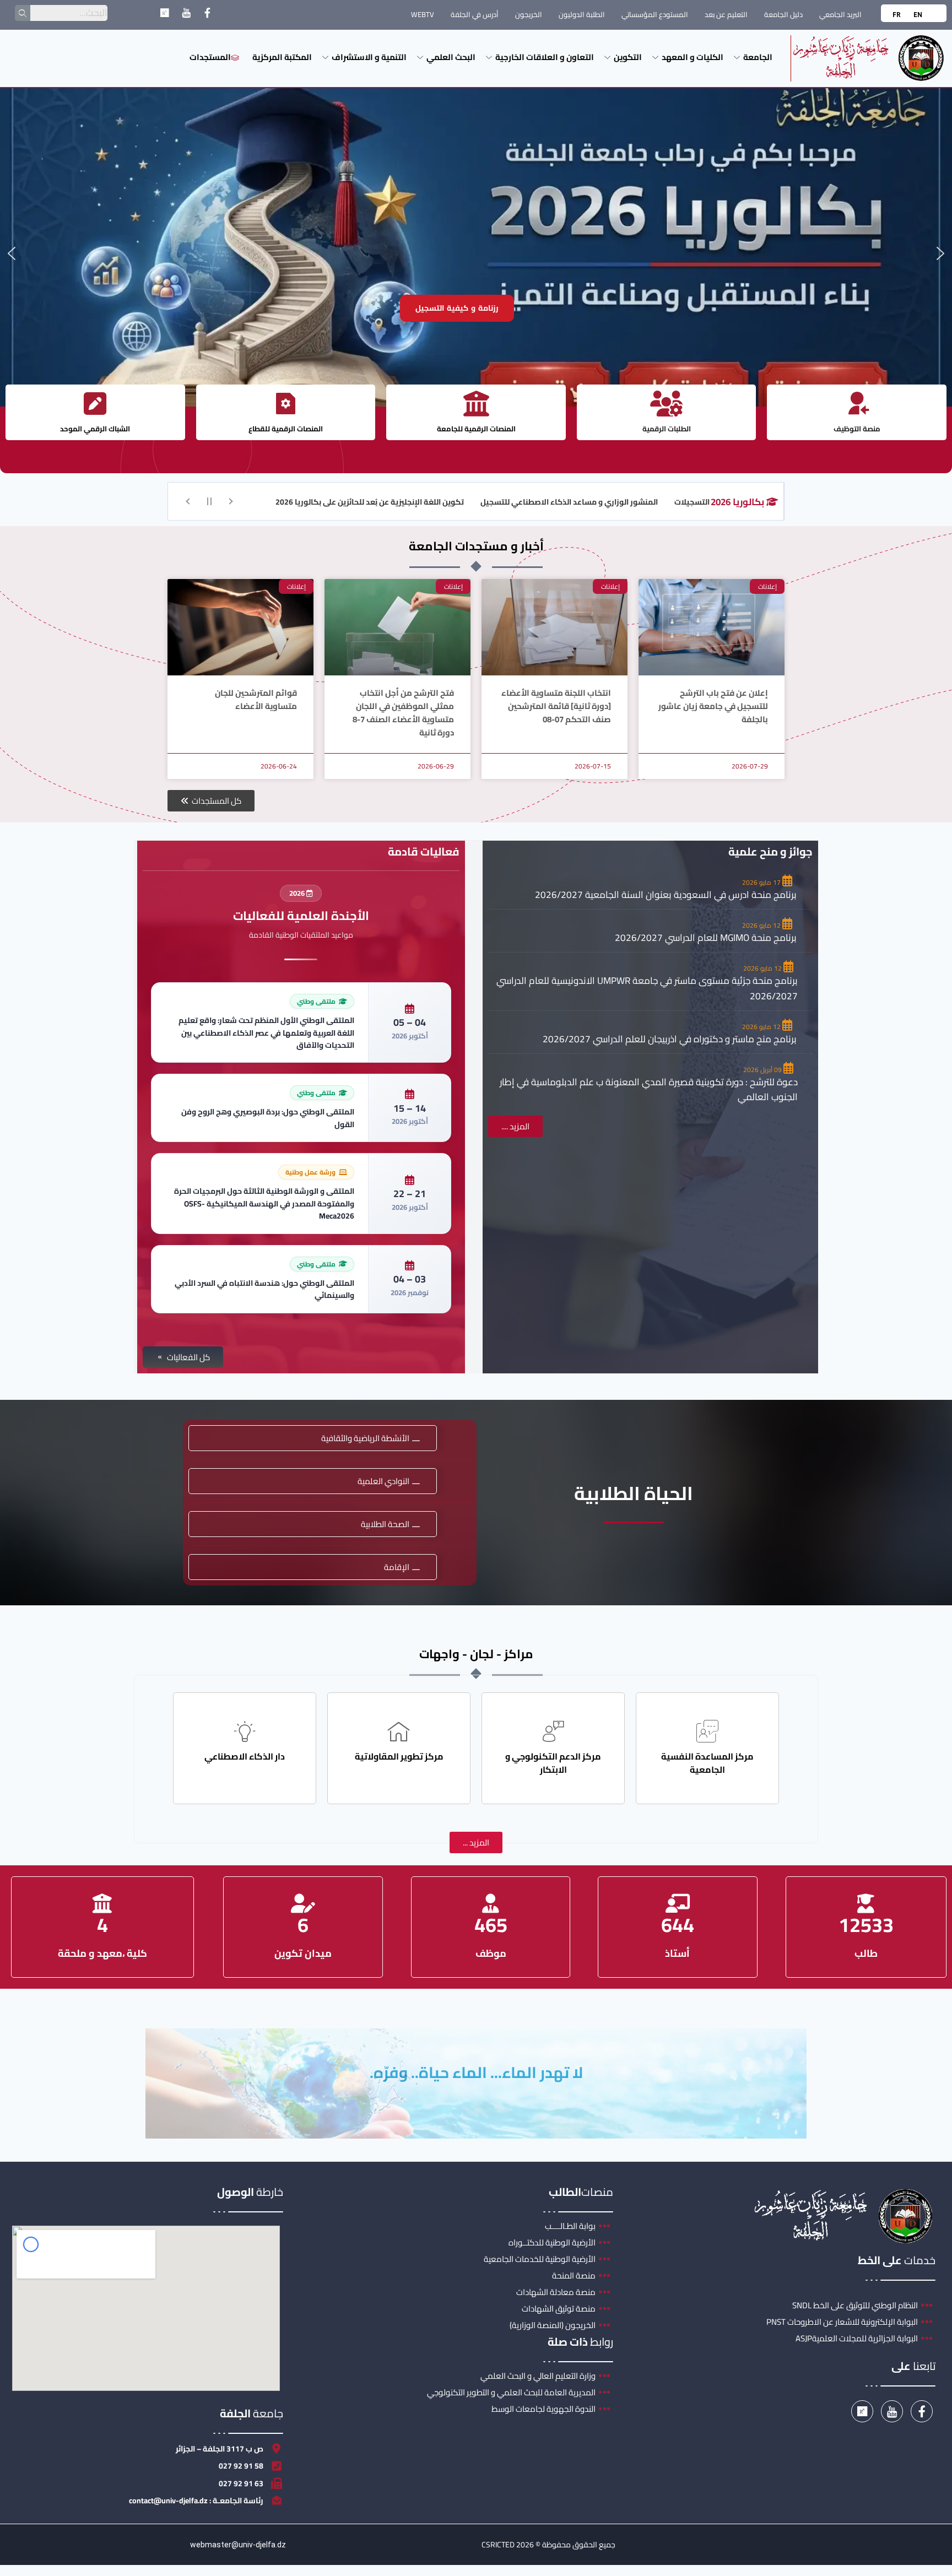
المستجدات (210, 57)
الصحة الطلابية (385, 1524)
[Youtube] (186, 15)
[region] (476, 253)
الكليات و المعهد (693, 57)
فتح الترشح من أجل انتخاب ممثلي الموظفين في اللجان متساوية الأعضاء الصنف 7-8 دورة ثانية (403, 713)
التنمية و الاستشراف (369, 57)
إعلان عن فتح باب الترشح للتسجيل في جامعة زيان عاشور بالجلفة (713, 706)
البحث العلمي (451, 57)
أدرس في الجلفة (475, 14)
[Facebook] (207, 15)
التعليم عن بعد (726, 14)
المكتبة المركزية (282, 57)
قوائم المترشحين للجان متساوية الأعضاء (256, 699)
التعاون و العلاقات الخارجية (545, 57)
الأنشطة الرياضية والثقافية (365, 1438)
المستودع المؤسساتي (655, 14)
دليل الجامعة (783, 14)
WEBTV (423, 14)
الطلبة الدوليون (582, 14)
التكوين (628, 57)
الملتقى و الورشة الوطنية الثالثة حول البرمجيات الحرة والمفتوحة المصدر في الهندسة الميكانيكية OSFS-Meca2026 (264, 1203)
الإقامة (397, 1567)
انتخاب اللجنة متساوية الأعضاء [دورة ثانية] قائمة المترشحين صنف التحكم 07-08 (556, 706)
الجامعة (758, 57)
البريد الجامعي (840, 14)
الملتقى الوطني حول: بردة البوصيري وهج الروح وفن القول (268, 1118)
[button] (12, 253)
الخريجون (529, 14)
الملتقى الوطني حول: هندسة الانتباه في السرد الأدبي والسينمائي (264, 1289)
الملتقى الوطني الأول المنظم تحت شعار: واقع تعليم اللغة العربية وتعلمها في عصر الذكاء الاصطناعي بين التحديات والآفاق (266, 1033)
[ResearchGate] (164, 15)
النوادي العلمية (383, 1481)
